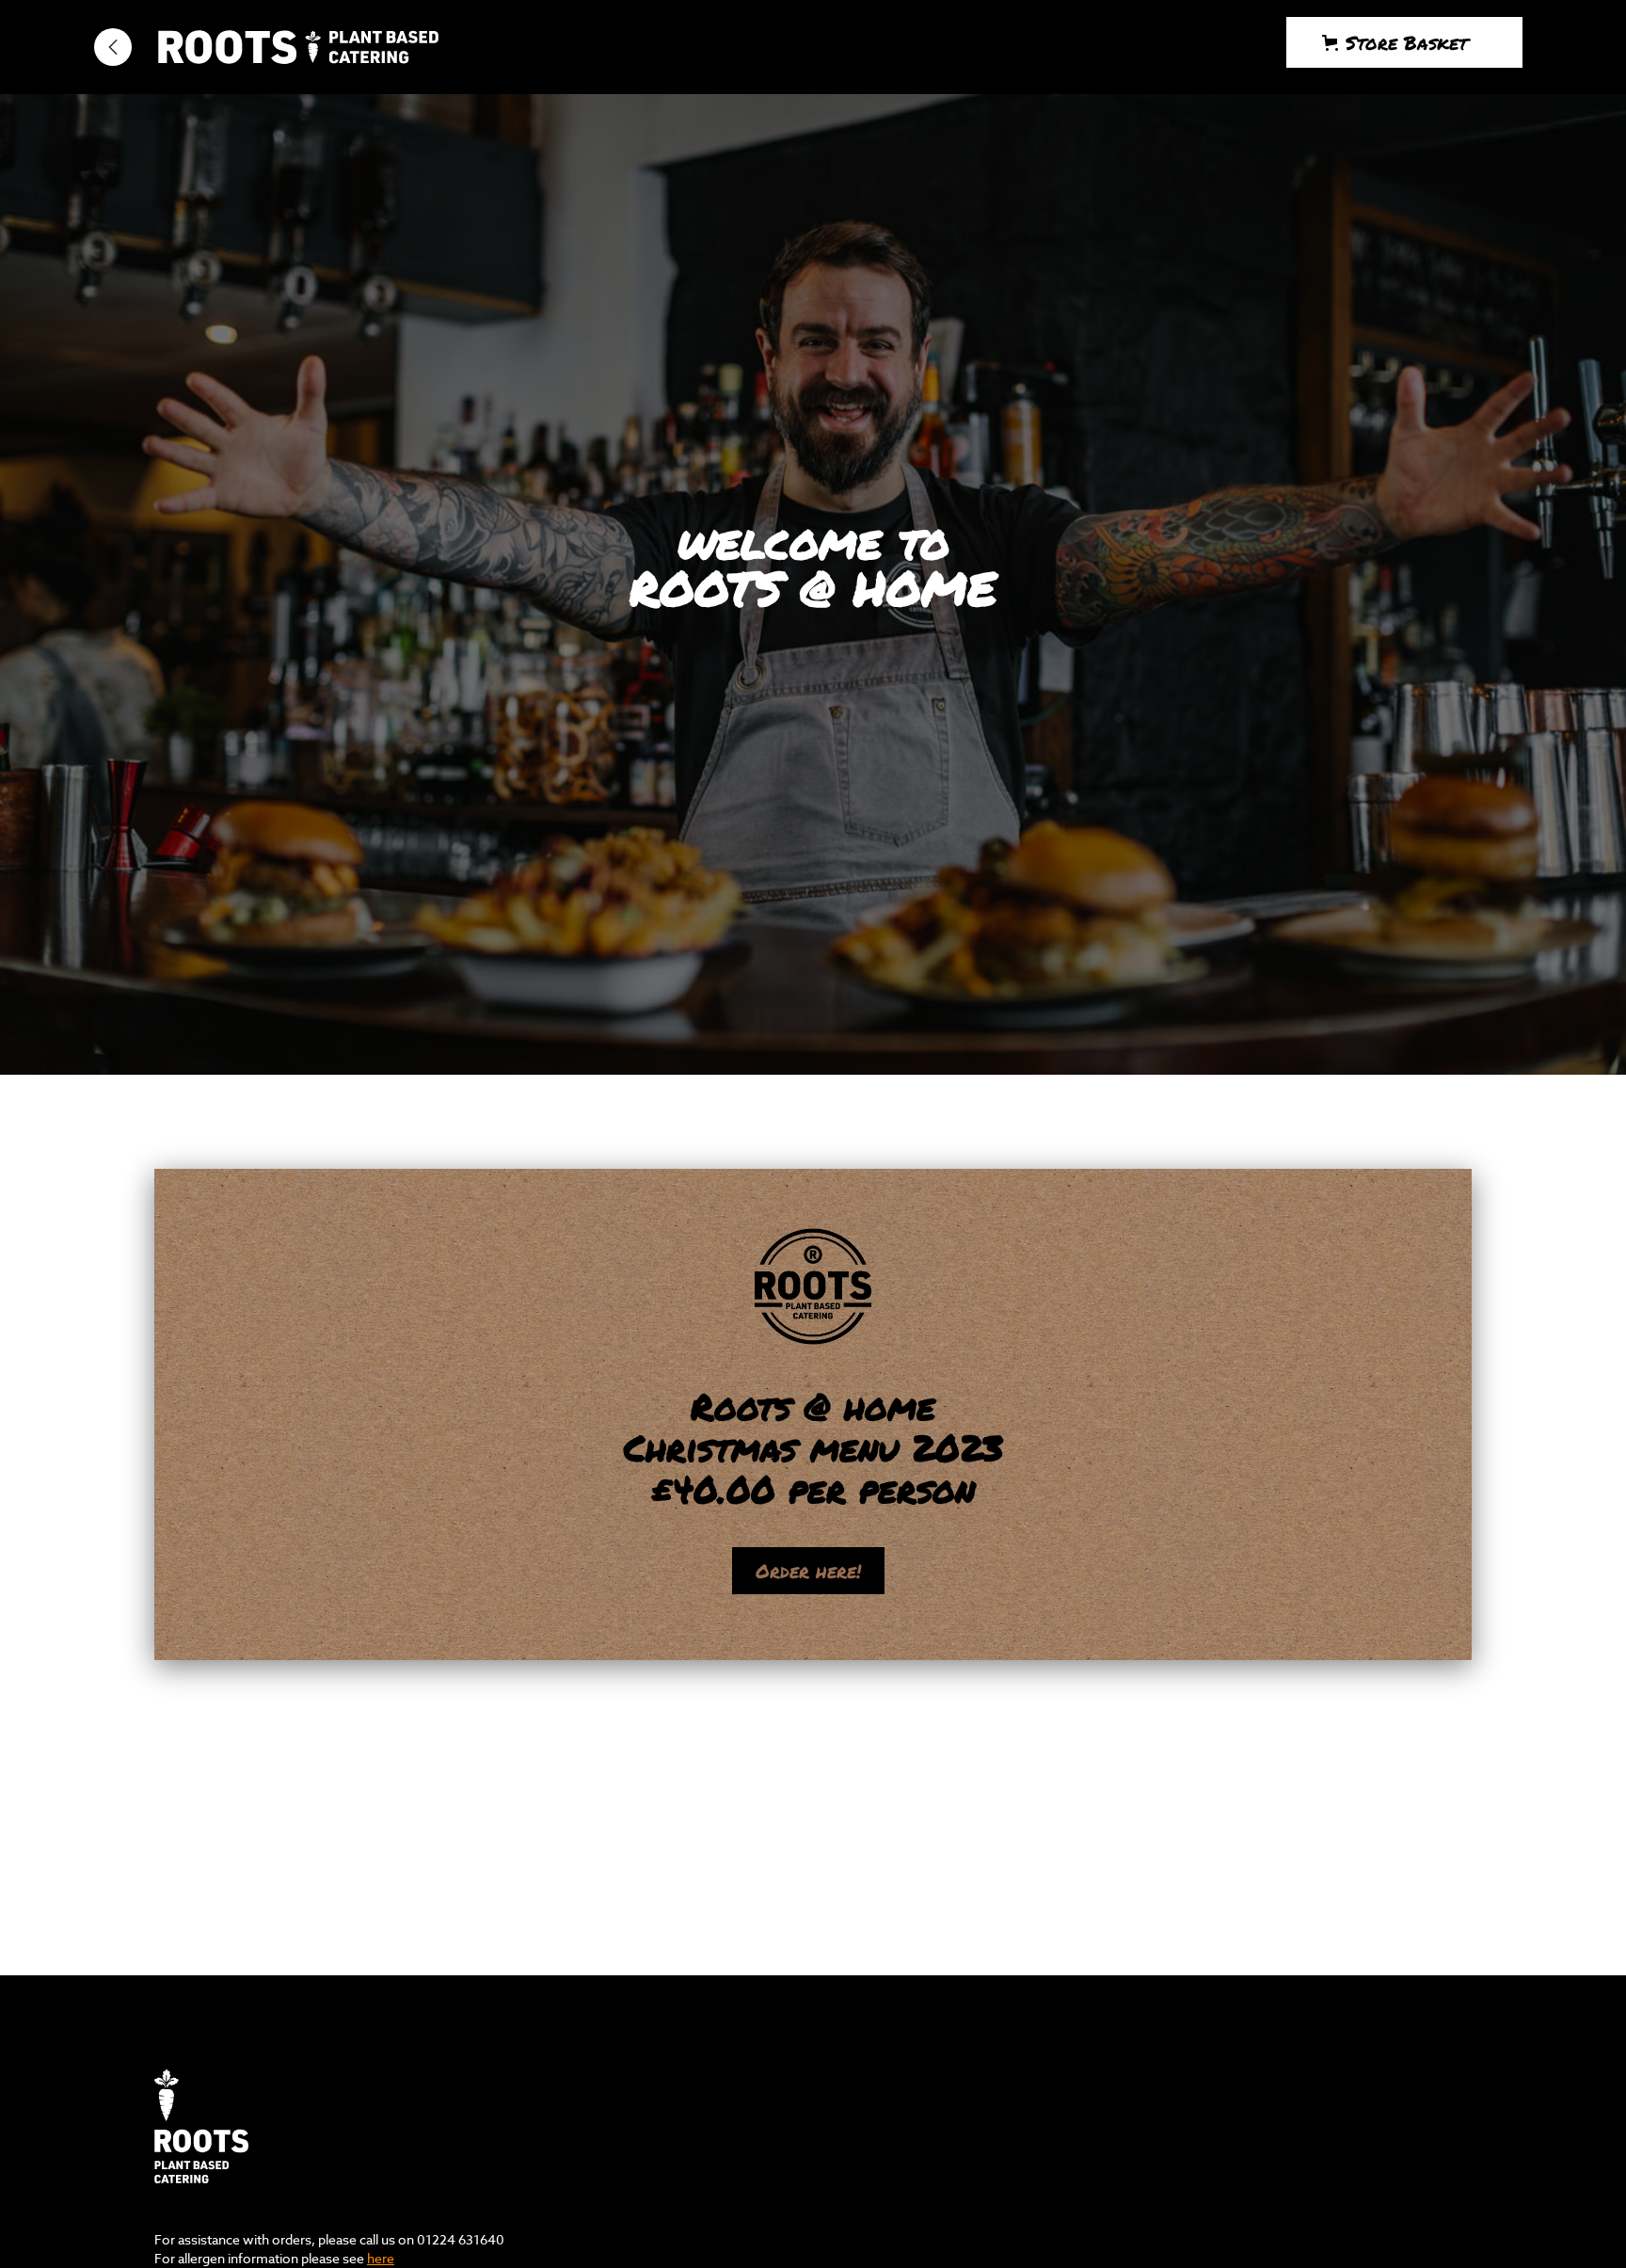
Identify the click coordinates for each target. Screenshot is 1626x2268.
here (381, 2258)
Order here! (808, 1571)
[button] (1404, 42)
